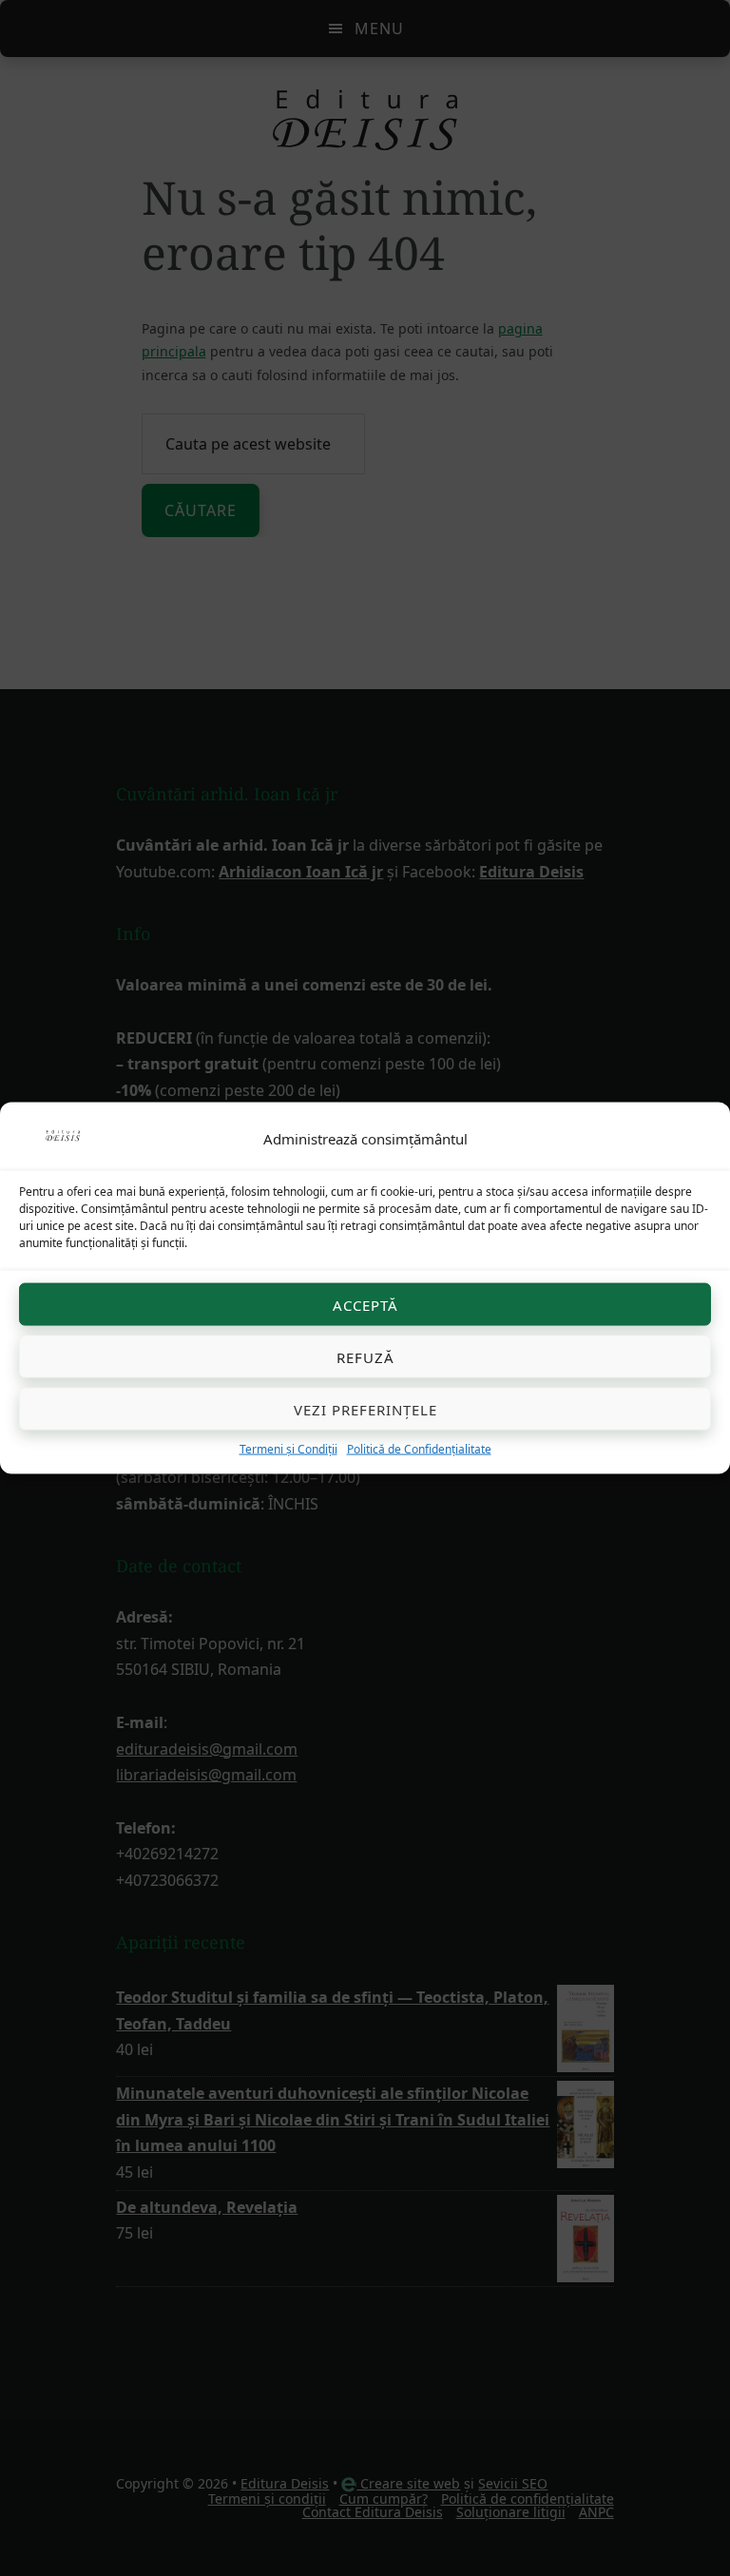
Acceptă (365, 1304)
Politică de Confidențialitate (419, 1449)
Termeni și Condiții (288, 1449)
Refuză (365, 1356)
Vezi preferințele (365, 1409)
